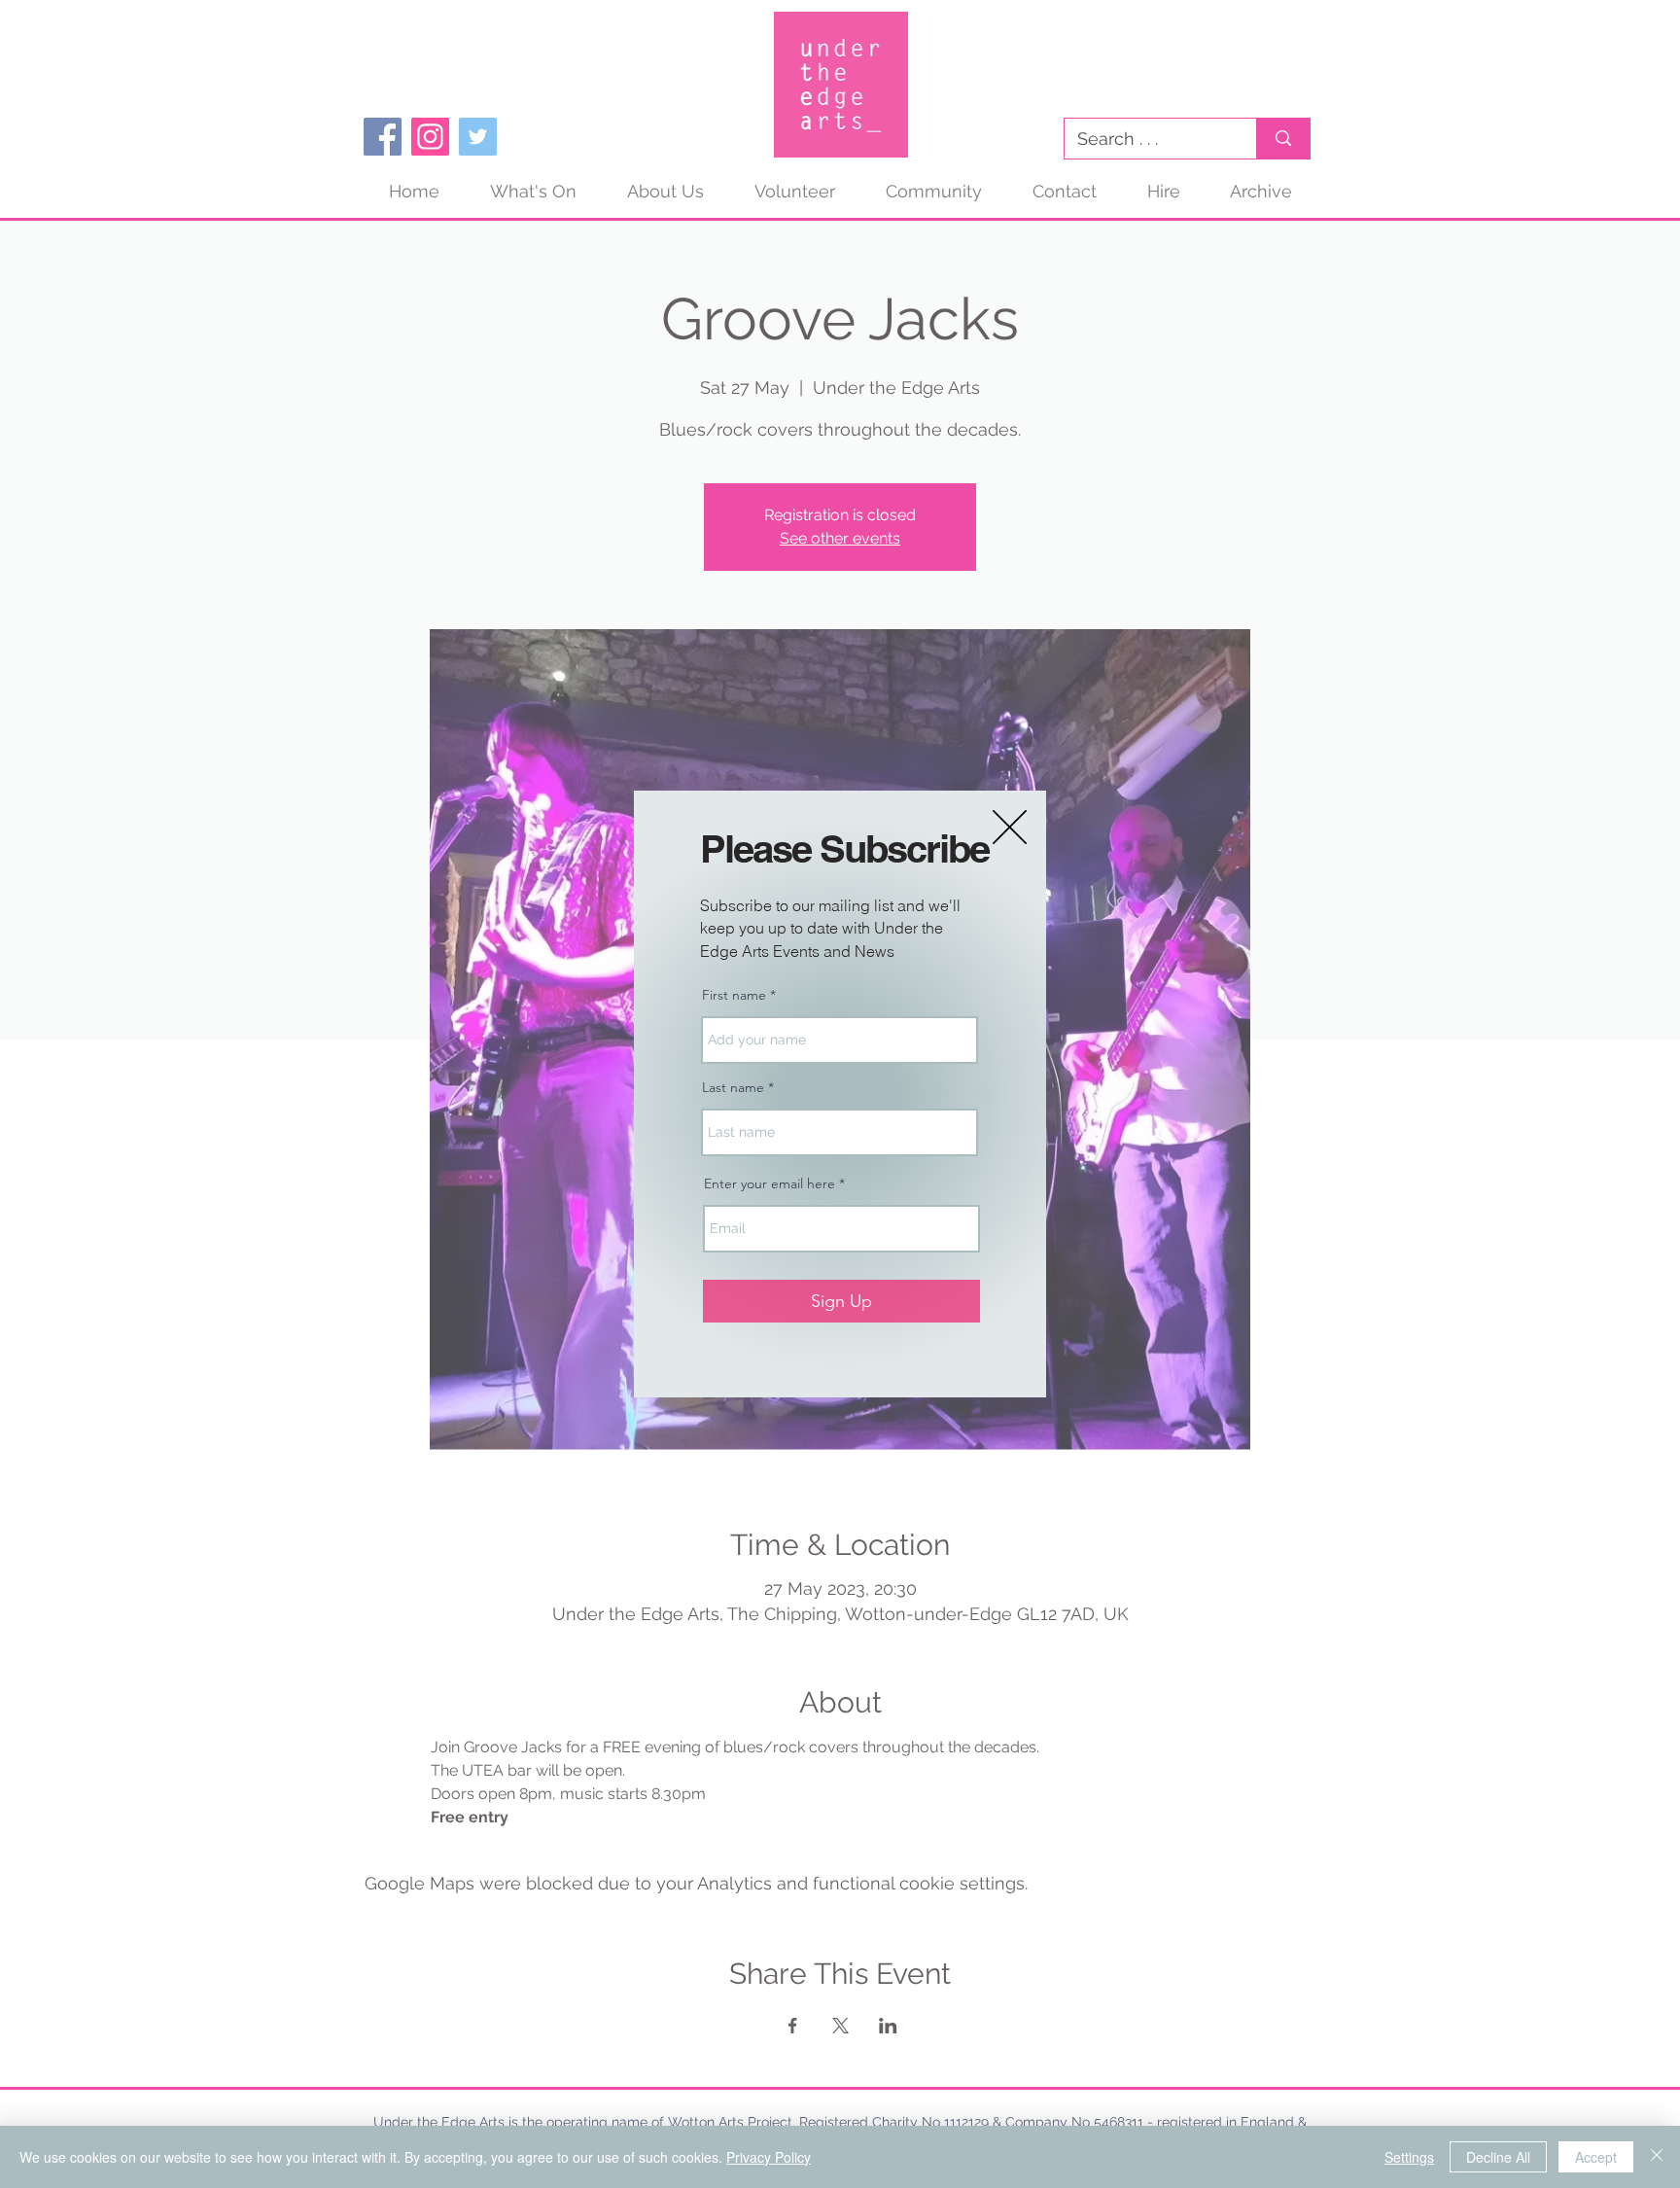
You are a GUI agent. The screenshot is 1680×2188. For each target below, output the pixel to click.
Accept (1596, 2157)
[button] (1010, 827)
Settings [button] (1409, 2157)
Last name (733, 1087)
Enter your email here (770, 1183)
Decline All (1498, 2157)
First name (734, 995)
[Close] (1657, 2157)
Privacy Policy (769, 2157)
